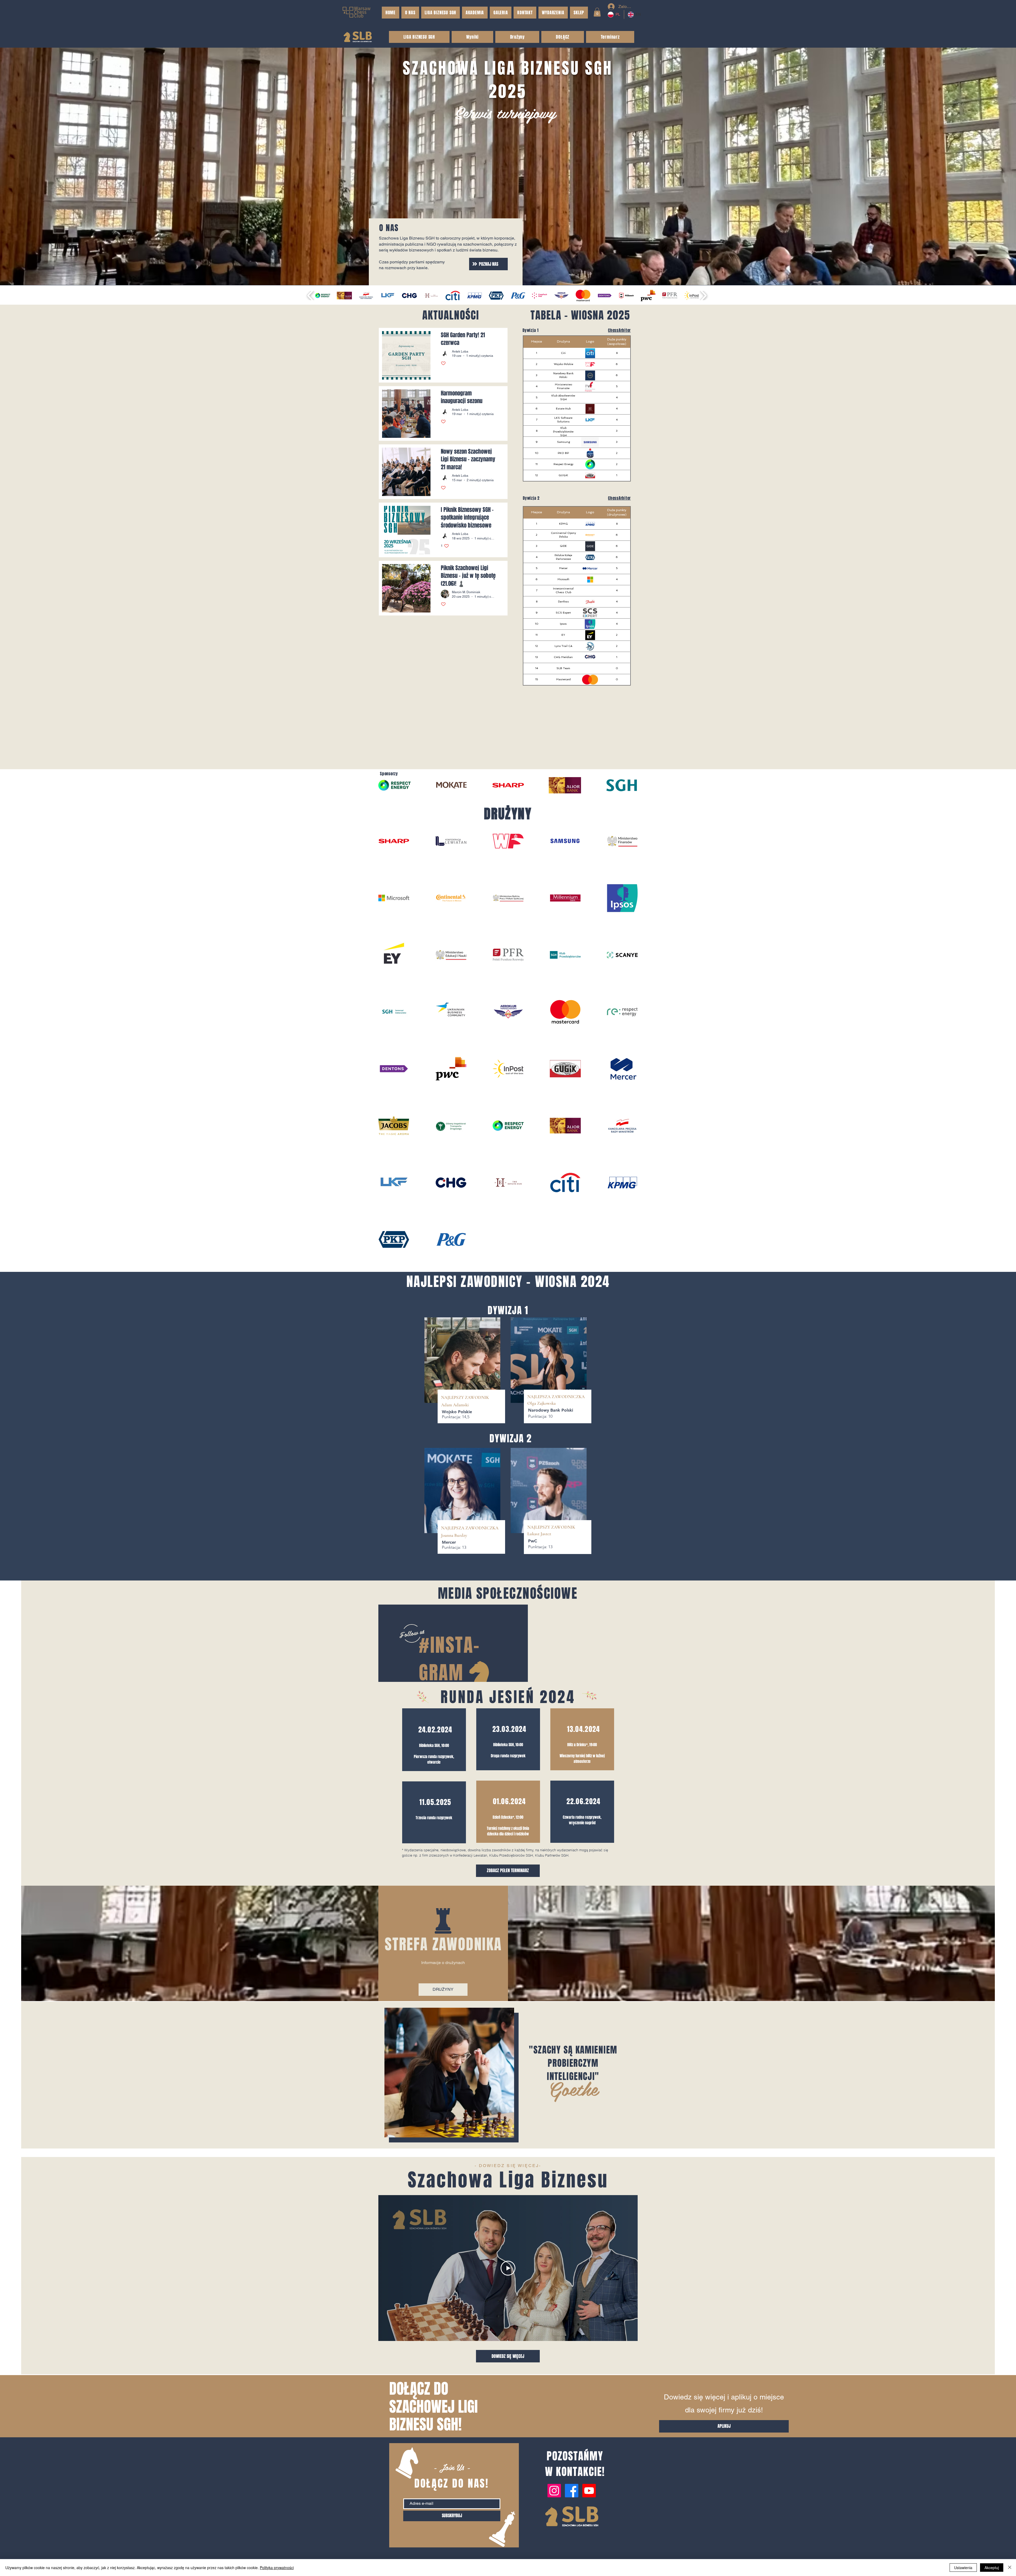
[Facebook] (572, 2527)
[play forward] (703, 295)
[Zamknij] (1010, 2568)
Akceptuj (992, 2568)
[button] (579, 13)
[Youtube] (589, 2527)
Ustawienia (963, 2568)
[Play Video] (508, 2305)
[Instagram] (554, 2527)
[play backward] (310, 295)
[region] (434, 1776)
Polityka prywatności (277, 2568)
